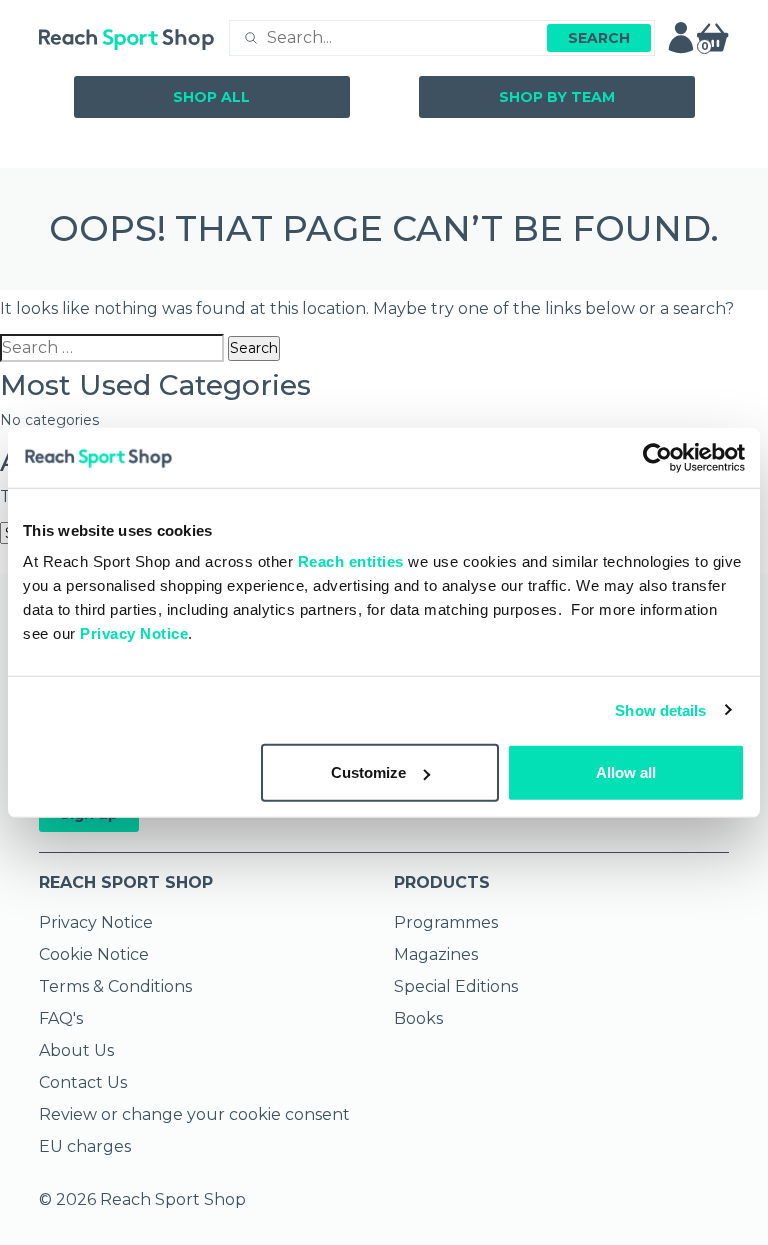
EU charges (85, 1146)
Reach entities (351, 561)
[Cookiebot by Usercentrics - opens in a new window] (657, 457)
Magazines (436, 954)
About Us (76, 1050)
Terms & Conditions (115, 986)
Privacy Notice (134, 633)
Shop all (211, 97)
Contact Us (83, 1082)
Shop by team (557, 97)
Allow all (626, 772)
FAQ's (61, 1018)
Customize (368, 772)
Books (418, 1018)
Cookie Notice (94, 954)
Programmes (446, 922)
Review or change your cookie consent (194, 1114)
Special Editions (456, 986)
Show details (660, 709)
